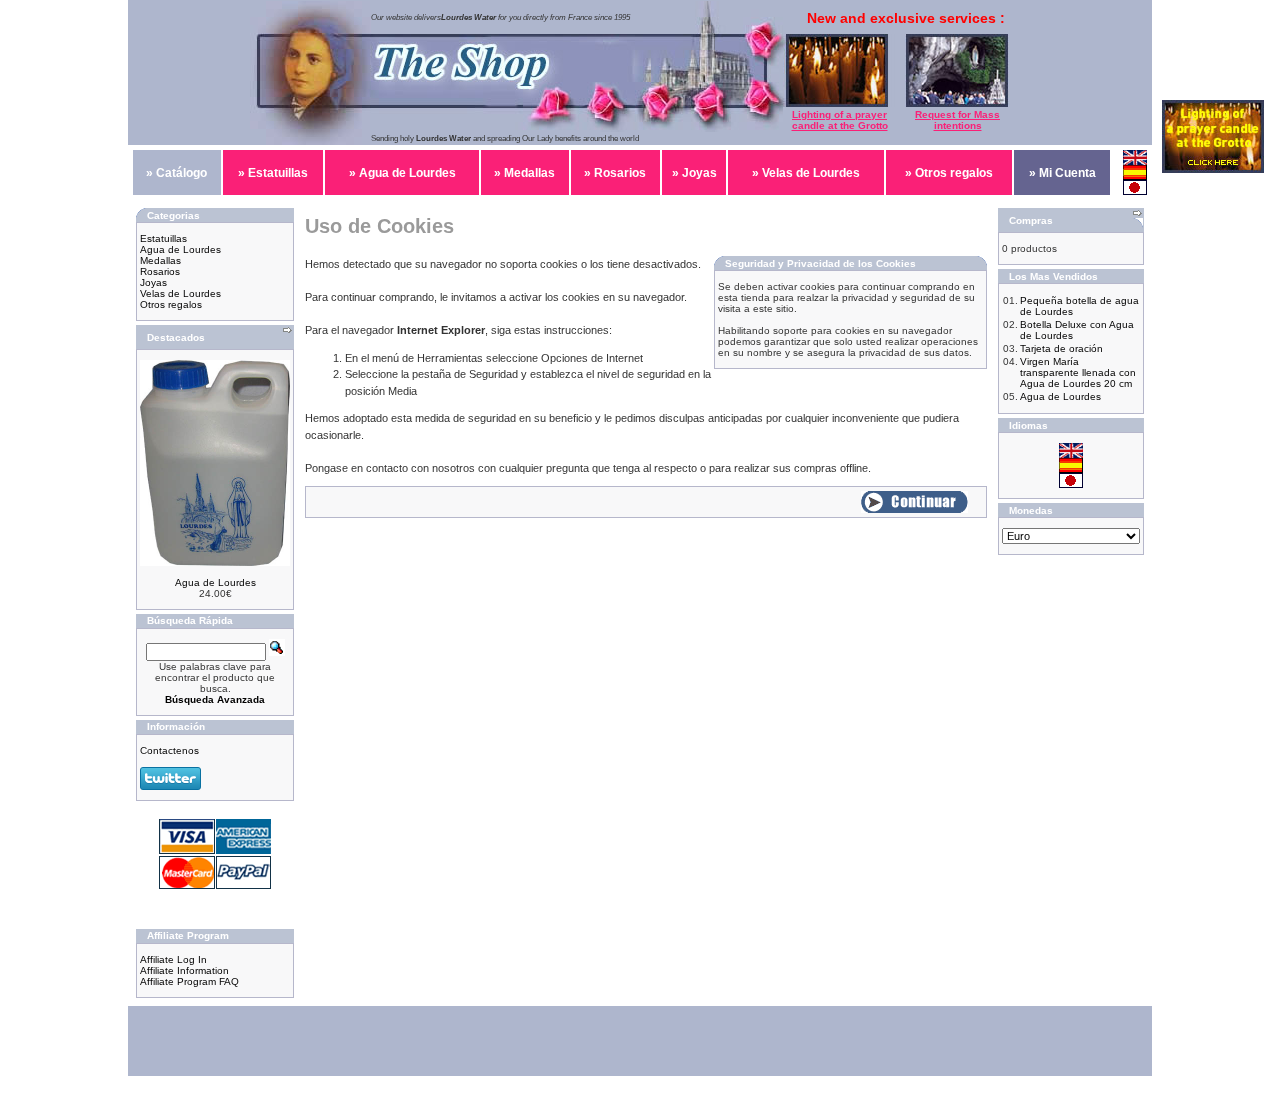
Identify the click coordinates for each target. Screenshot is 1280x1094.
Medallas (160, 260)
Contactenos (169, 750)
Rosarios (160, 271)
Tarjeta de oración (1061, 348)
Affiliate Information (184, 970)
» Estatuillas (273, 173)
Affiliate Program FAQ (189, 981)
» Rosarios (615, 173)
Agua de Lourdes (180, 249)
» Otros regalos (949, 173)
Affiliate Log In (173, 959)
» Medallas (524, 173)
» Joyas (694, 173)
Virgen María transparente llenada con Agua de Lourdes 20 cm (1078, 372)
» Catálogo (176, 173)
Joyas (153, 282)
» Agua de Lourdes (402, 173)
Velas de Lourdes (180, 293)
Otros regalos (171, 304)
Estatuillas (163, 238)
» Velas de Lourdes (806, 173)
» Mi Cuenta (1062, 173)
